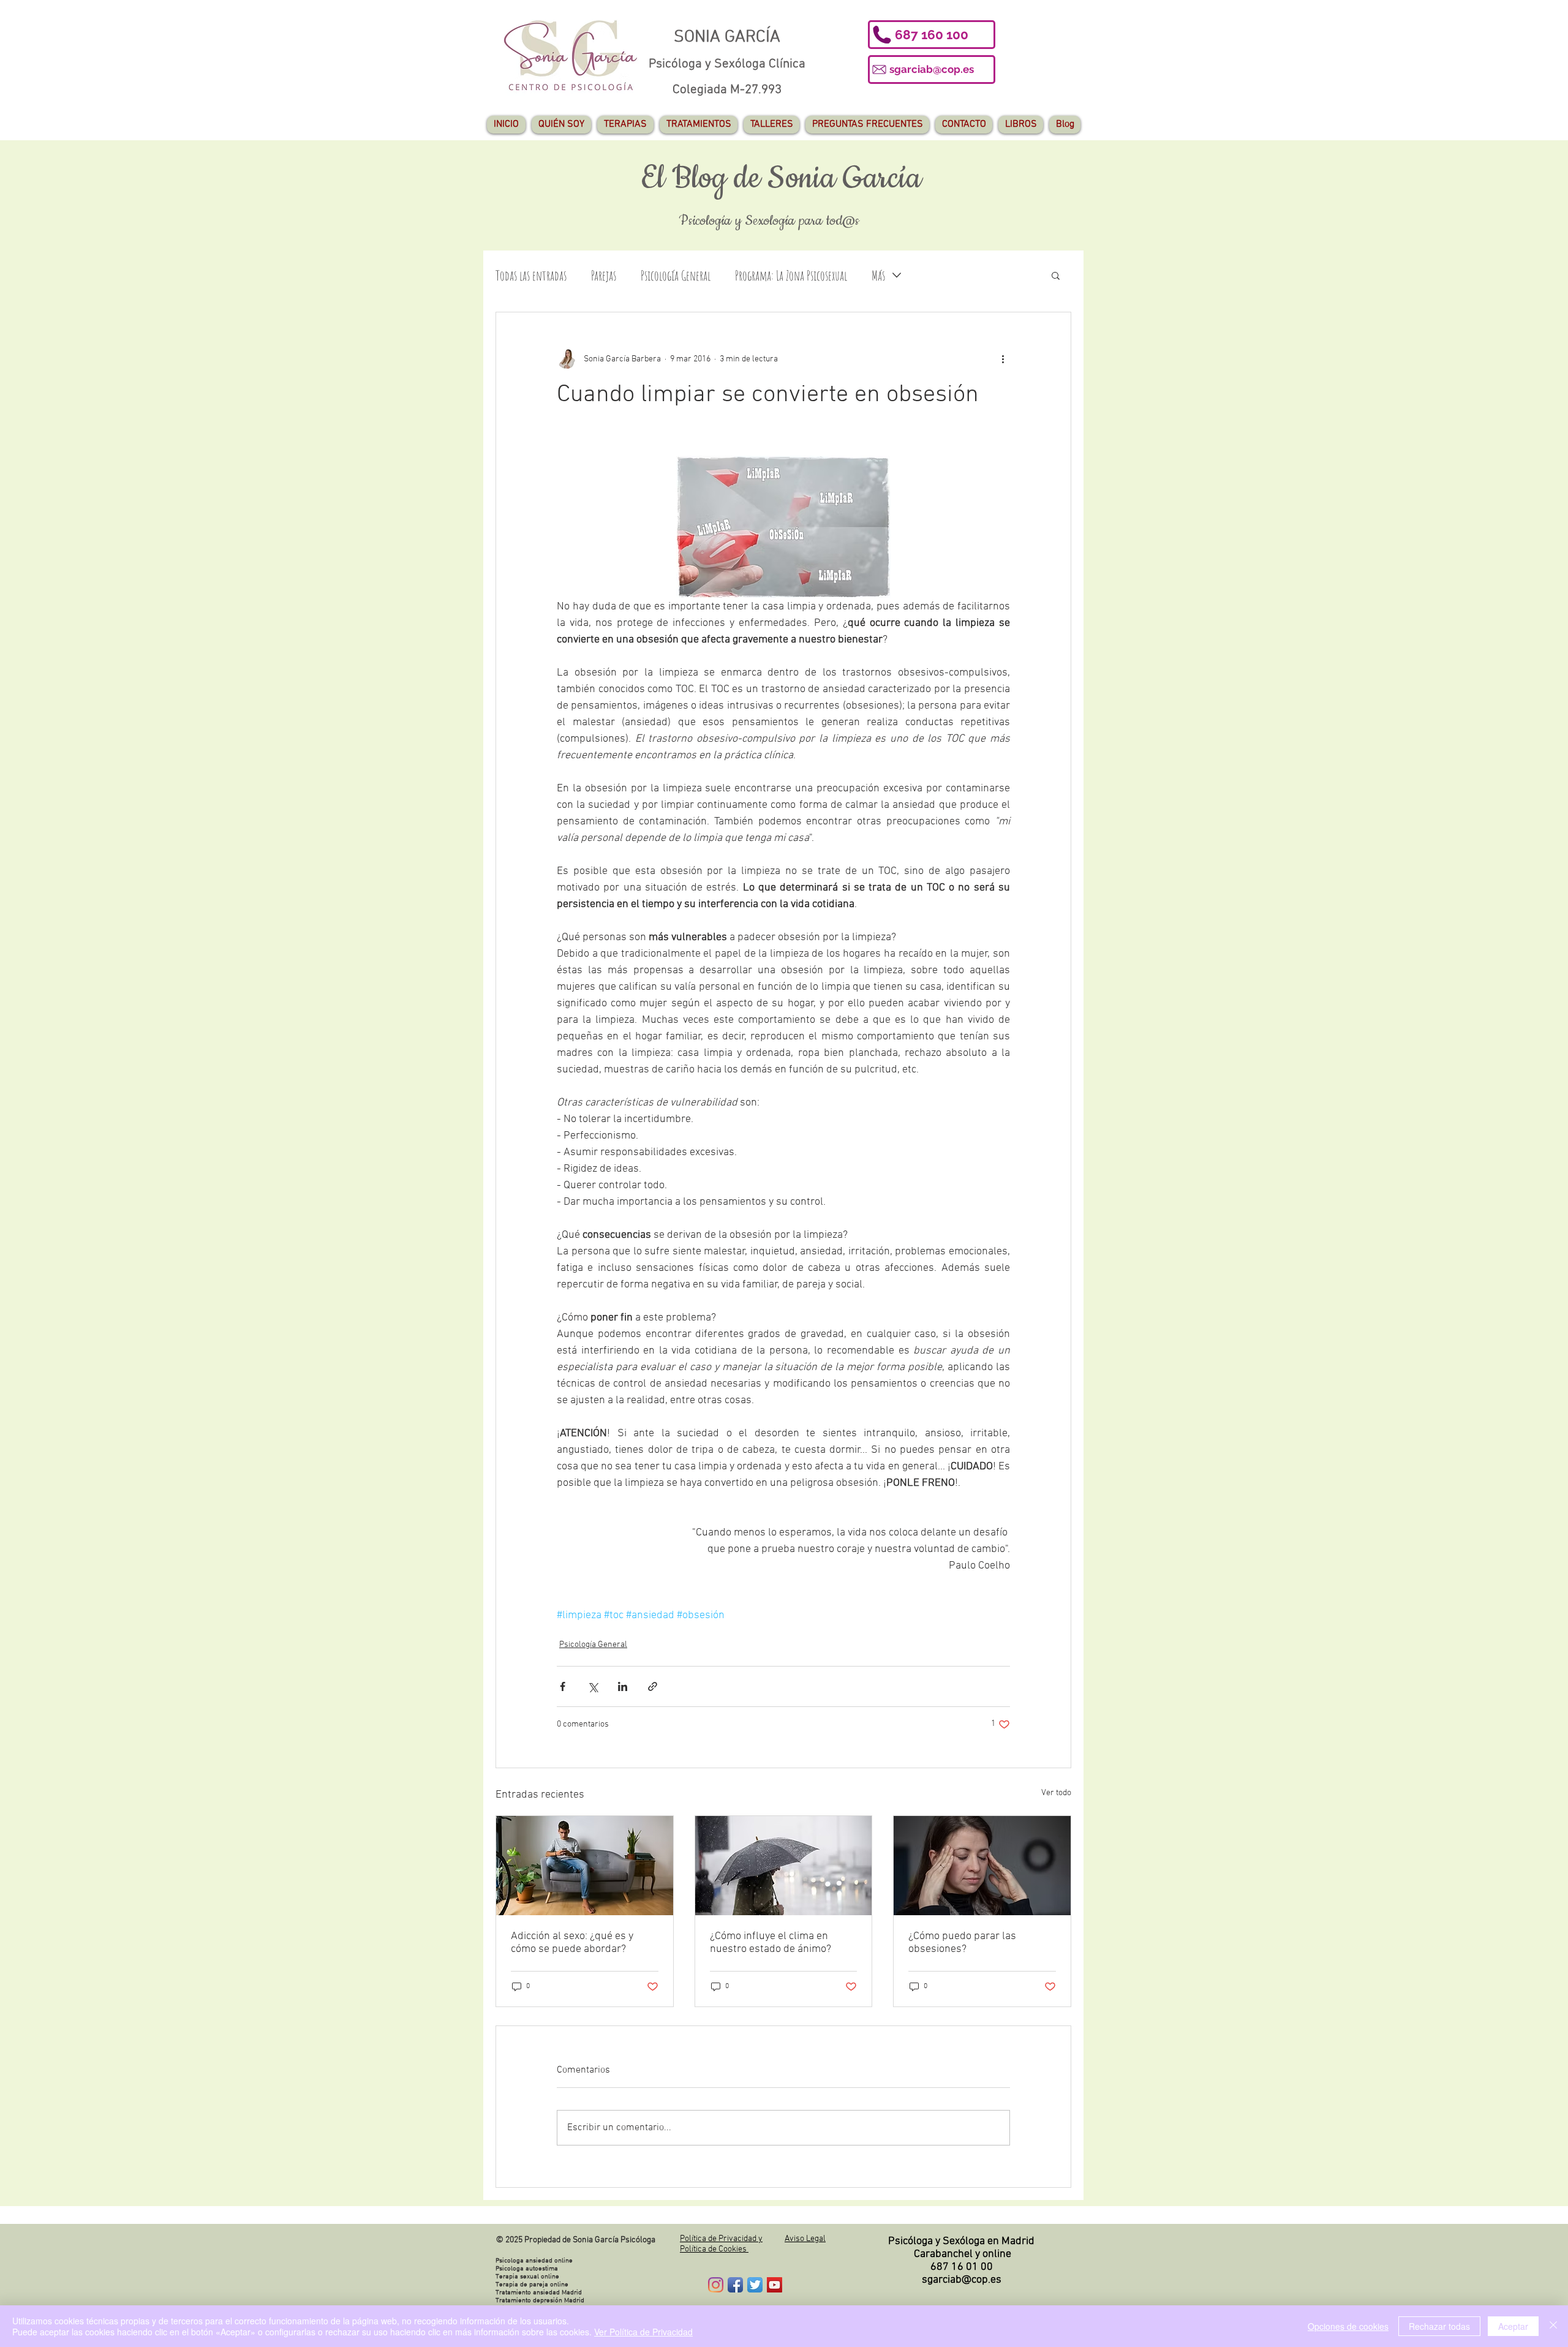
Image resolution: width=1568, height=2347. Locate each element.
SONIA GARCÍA (727, 37)
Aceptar (1513, 2326)
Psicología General (676, 275)
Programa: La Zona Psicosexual (791, 275)
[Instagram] (716, 2285)
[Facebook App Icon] (735, 2285)
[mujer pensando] (982, 1866)
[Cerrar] (1553, 2326)
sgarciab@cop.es (962, 2280)
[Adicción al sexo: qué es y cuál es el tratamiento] (585, 1866)
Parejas (604, 275)
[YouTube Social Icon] (775, 2285)
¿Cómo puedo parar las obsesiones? (962, 1943)
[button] (932, 35)
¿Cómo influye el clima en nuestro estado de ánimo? (771, 1943)
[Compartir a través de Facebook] (563, 1686)
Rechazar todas (1439, 2326)
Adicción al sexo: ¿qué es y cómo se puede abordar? (572, 1943)
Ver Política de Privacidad (643, 2332)
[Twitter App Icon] (755, 2285)
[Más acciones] (1003, 359)
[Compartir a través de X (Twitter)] (593, 1686)
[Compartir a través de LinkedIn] (623, 1686)
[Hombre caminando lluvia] (784, 1866)
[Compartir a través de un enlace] (653, 1686)
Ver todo (1056, 1793)
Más (878, 275)
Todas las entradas (531, 275)
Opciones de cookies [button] (1348, 2326)
